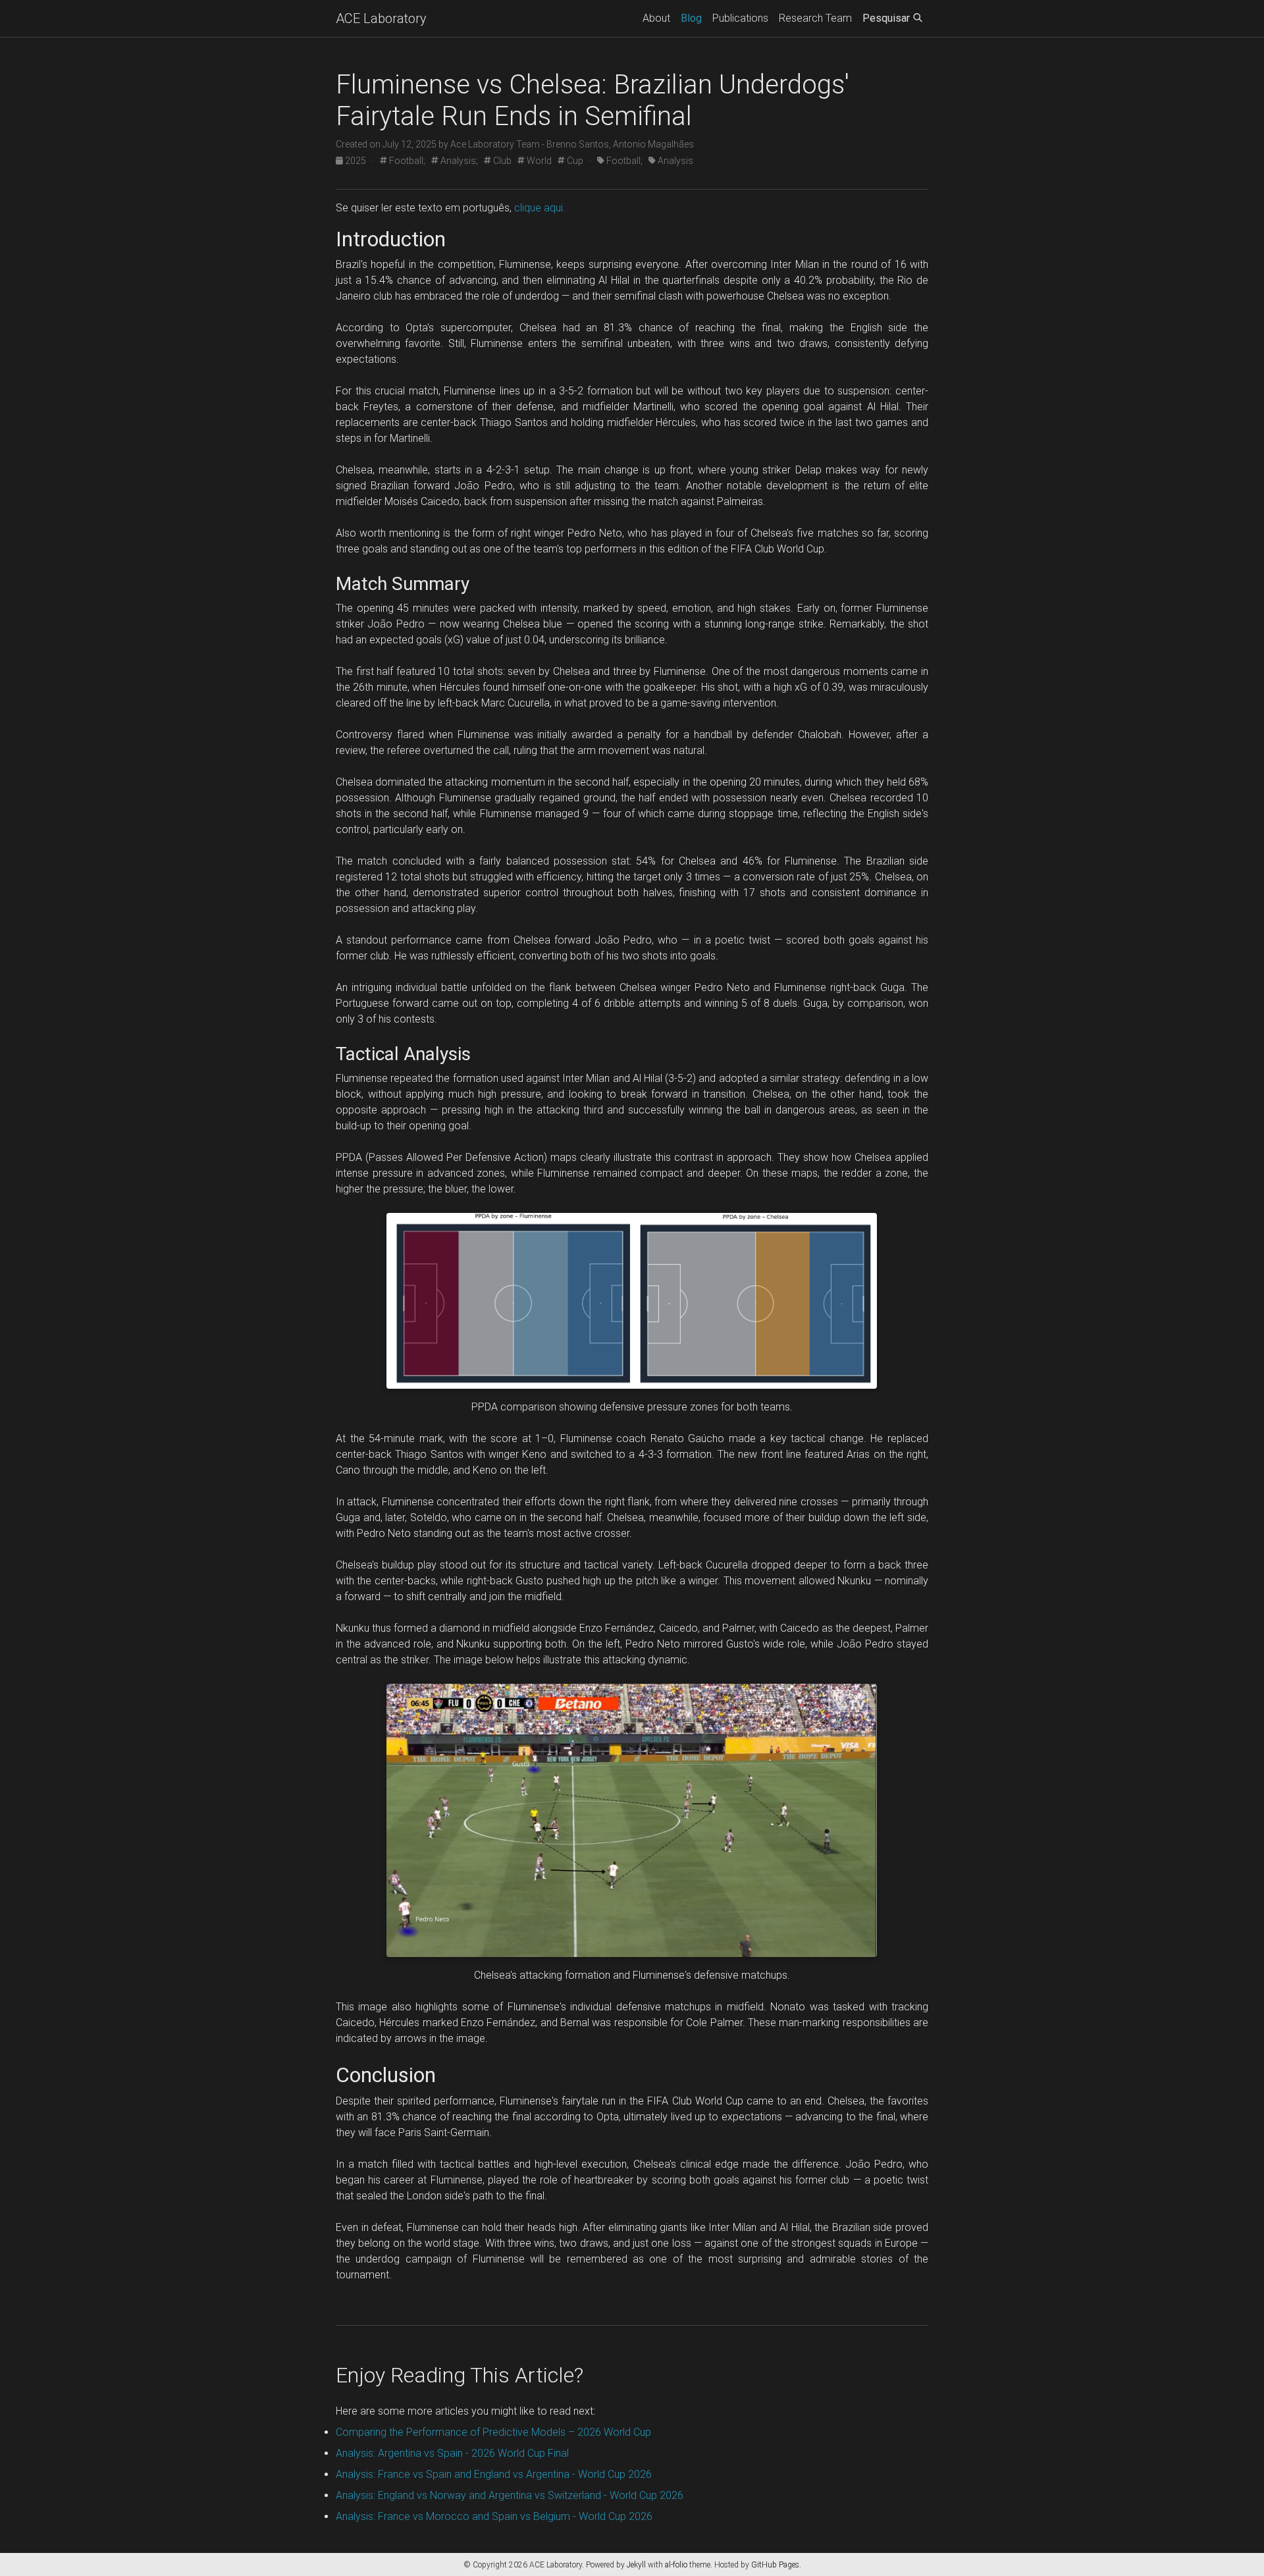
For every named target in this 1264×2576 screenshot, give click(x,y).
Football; (406, 161)
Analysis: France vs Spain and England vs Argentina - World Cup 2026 (494, 2474)
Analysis (674, 161)
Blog (691, 18)
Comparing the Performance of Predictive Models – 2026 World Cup (493, 2432)
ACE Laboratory (381, 18)
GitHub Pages (775, 2565)
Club (501, 161)
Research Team (815, 18)
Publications (740, 18)
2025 (355, 161)
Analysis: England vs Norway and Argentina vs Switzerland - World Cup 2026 (510, 2495)
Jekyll (636, 2565)
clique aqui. (540, 208)
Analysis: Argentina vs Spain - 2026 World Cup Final (452, 2453)
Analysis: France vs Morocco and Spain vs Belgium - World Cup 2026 (494, 2516)
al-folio (676, 2565)
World (538, 161)
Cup (574, 161)
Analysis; (458, 161)
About (656, 18)
